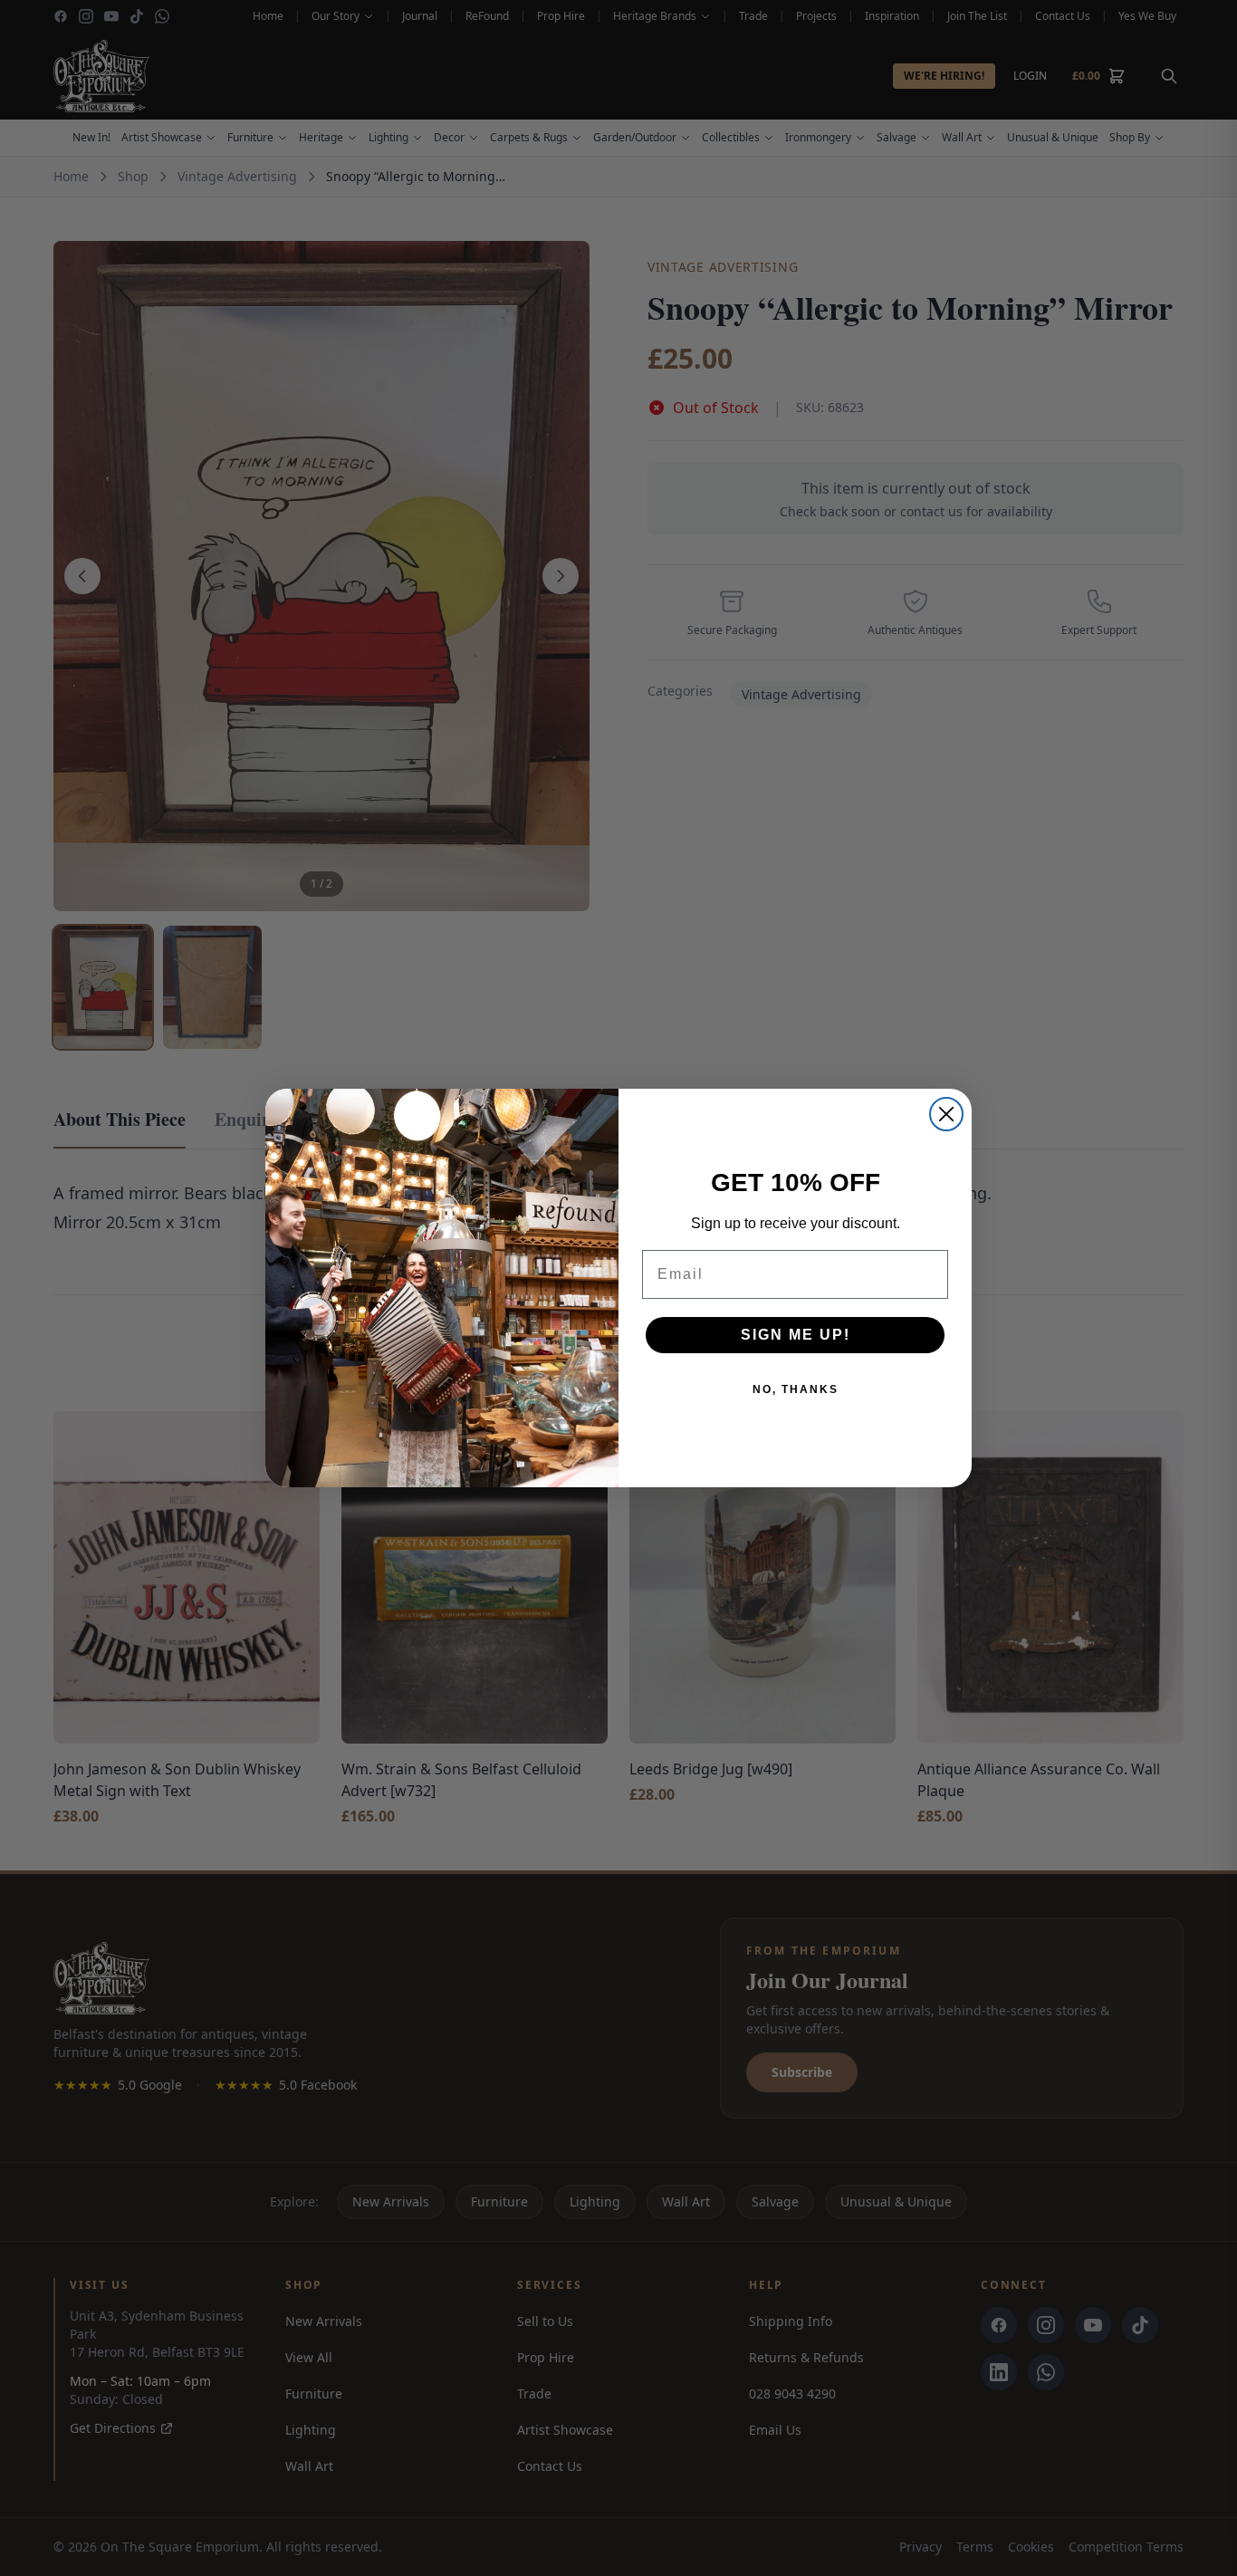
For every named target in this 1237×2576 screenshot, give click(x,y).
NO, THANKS (796, 1389)
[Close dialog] (946, 1114)
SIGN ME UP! (796, 1335)
